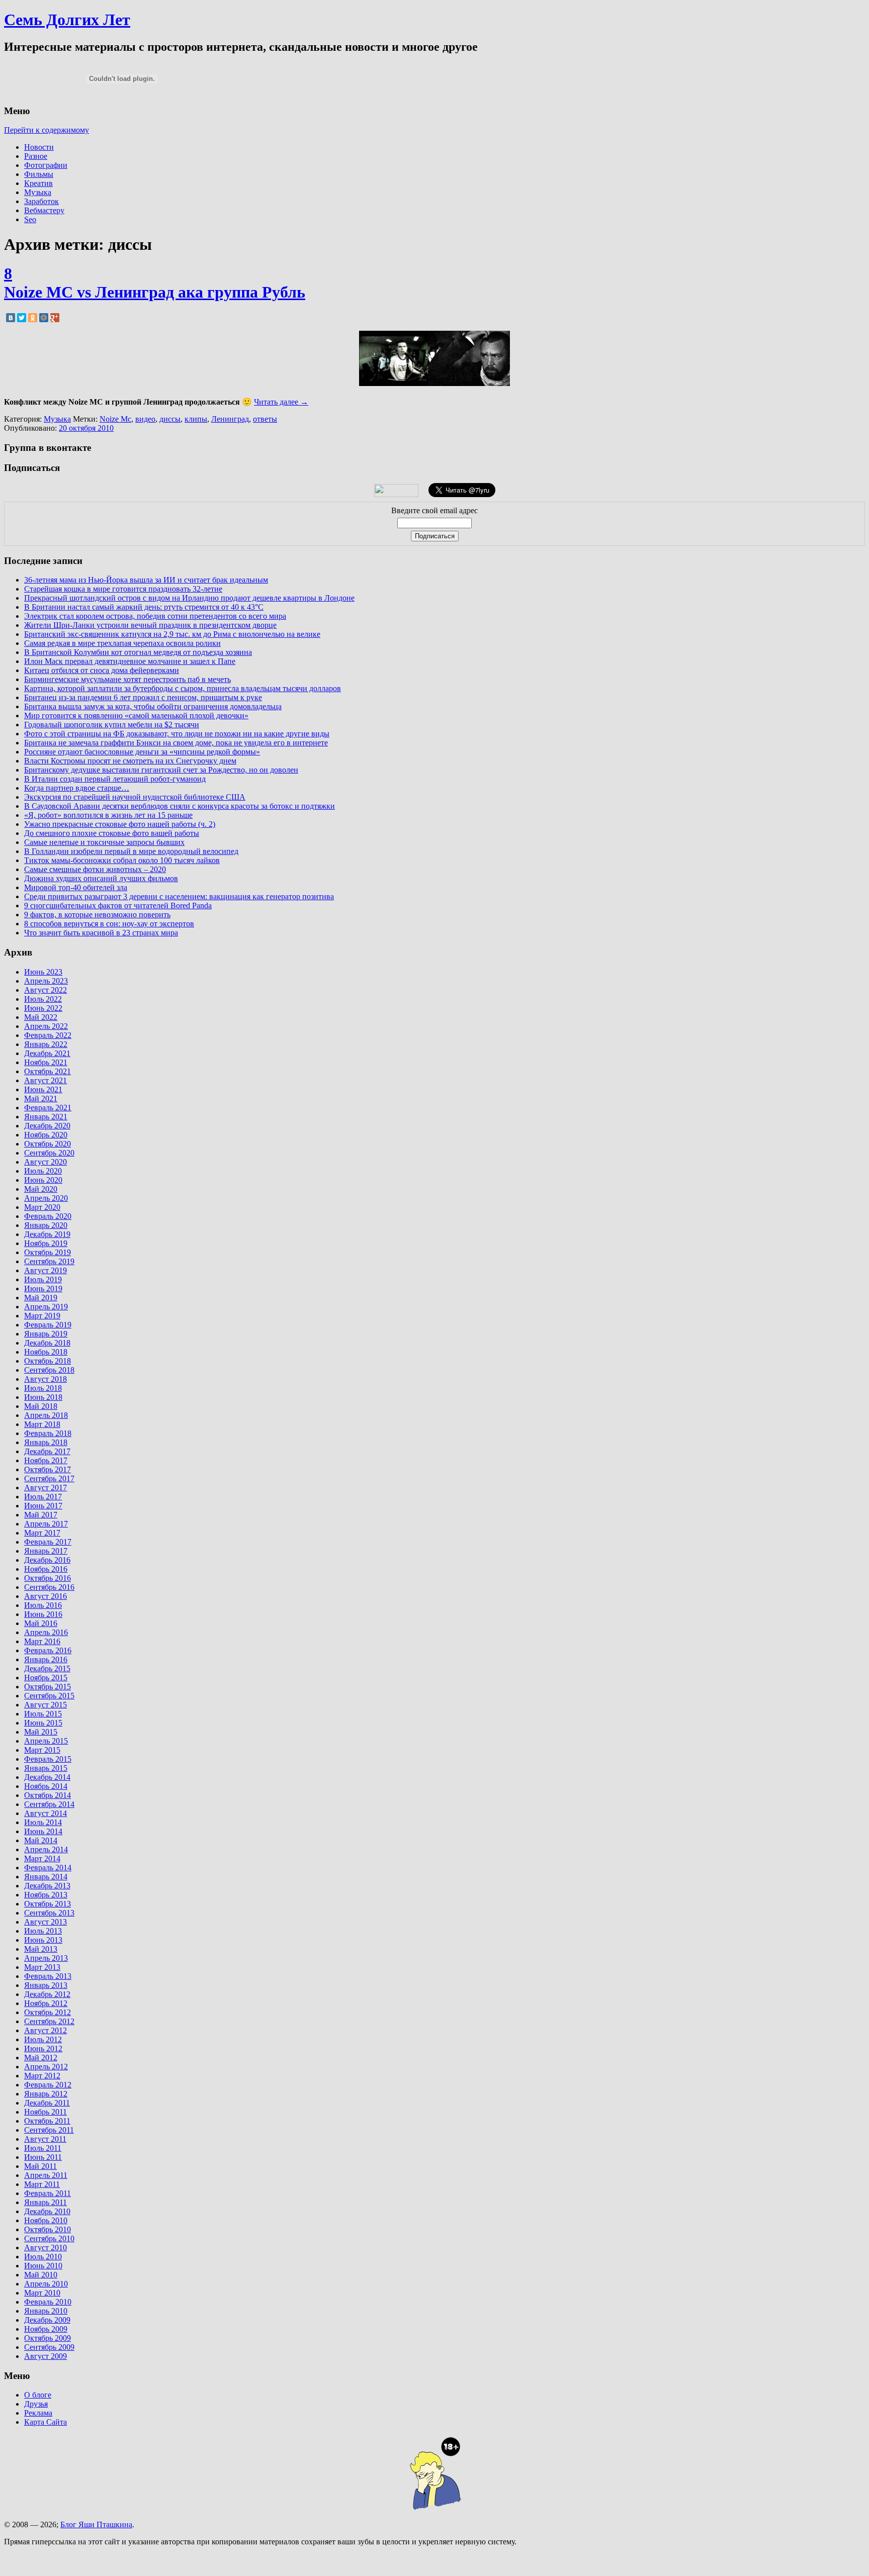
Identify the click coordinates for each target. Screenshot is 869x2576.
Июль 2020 (43, 1171)
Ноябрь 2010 (46, 2220)
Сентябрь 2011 (49, 2130)
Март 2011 (42, 2184)
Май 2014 (41, 1840)
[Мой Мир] (44, 318)
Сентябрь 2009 (49, 2347)
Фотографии (46, 165)
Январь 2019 (46, 1334)
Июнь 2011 (43, 2157)
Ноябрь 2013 (46, 1895)
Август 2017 (46, 1488)
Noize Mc (115, 419)
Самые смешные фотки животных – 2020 (95, 869)
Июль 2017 (43, 1497)
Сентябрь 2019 (49, 1261)
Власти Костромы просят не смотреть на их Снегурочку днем (130, 761)
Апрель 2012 (46, 2067)
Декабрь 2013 (47, 1886)
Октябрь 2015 (48, 1687)
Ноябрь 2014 (46, 1786)
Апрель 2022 (46, 1026)
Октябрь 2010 (48, 2229)
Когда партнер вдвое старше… (77, 788)
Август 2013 (46, 1922)
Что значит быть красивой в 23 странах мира (101, 933)
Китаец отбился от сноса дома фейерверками (102, 670)
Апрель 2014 (46, 1849)
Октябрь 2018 (48, 1361)
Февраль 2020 (48, 1216)
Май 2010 (41, 2275)
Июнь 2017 (43, 1506)
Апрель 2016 (46, 1632)
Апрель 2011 (46, 2175)
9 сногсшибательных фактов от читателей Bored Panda (118, 905)
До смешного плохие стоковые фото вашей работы (112, 833)
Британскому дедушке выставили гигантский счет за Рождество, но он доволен (161, 770)
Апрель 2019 (46, 1307)
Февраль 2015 (48, 1759)
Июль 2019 (43, 1279)
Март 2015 (42, 1750)
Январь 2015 (46, 1768)
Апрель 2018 (46, 1415)
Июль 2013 (43, 1931)
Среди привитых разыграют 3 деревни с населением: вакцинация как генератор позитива (179, 896)
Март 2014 (42, 1858)
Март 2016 (42, 1641)
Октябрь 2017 (48, 1469)
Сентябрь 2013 (49, 1913)
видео (145, 419)
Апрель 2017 (46, 1524)
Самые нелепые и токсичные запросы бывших (104, 842)
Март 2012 (42, 2076)
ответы (265, 419)
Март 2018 (42, 1424)
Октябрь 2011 (47, 2121)
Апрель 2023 (46, 981)
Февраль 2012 (48, 2085)
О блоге (38, 2395)
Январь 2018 (46, 1442)
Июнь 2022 (43, 1008)
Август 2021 (46, 1080)
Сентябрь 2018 (49, 1370)
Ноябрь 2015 (46, 1678)
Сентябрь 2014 (49, 1804)
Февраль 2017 (48, 1542)
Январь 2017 (46, 1551)
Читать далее (281, 402)
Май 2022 (41, 1017)
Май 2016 (41, 1623)
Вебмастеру (44, 210)
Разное (36, 156)
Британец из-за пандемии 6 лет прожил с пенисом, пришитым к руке (143, 697)
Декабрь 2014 (47, 1777)
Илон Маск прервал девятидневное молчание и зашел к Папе (130, 661)
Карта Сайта (46, 2422)
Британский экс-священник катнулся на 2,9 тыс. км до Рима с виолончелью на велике (172, 634)
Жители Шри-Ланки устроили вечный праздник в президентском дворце (150, 625)
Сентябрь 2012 (49, 2021)
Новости (39, 147)
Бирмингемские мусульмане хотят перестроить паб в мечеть (127, 679)
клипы (196, 419)
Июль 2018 (43, 1388)
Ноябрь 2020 (46, 1135)
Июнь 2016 (43, 1614)
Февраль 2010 (48, 2302)
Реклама (38, 2413)
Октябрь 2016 (48, 1578)
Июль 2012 (43, 2039)
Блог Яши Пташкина (96, 2524)
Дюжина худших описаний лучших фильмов (101, 878)
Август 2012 (46, 2030)
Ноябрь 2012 (46, 2003)
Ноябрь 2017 (46, 1460)
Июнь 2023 (43, 972)
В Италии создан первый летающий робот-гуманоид (115, 779)
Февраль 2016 (48, 1650)
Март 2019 (42, 1316)
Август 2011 (45, 2139)
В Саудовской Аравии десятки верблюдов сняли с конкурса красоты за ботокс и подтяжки (180, 806)
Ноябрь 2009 (46, 2329)
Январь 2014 (46, 1877)
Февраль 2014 (48, 1868)
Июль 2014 (43, 1822)
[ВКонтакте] (11, 318)
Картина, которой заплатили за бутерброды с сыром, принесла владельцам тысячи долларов (183, 688)
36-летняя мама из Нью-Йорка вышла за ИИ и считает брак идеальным (146, 580)
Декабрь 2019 (47, 1234)
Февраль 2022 (48, 1035)
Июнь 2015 (43, 1723)
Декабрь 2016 (47, 1560)
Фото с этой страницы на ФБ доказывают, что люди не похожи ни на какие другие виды (177, 734)
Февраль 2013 (48, 1976)
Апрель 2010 (46, 2284)
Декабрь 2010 (47, 2211)
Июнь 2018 (43, 1397)
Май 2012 (41, 2058)
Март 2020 (42, 1207)
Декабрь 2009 (47, 2320)
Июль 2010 (43, 2257)
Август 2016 (46, 1596)
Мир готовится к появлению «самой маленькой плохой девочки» (136, 715)
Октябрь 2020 (48, 1144)
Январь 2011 (46, 2202)
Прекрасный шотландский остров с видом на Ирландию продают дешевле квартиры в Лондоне (189, 598)
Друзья (36, 2404)
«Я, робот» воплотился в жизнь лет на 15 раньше (108, 815)
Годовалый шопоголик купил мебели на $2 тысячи (112, 725)
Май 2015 (41, 1732)
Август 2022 (46, 990)
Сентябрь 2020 (49, 1153)
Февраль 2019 (48, 1325)
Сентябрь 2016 (49, 1587)
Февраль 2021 (48, 1108)
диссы (170, 419)
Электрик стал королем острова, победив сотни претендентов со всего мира (155, 616)
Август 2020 (46, 1162)
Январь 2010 (46, 2311)
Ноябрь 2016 (46, 1569)
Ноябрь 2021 (46, 1062)
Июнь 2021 (43, 1089)
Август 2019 (46, 1270)
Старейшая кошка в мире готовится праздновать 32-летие (123, 589)
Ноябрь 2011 (46, 2112)
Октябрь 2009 (48, 2338)
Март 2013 (42, 1967)
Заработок (41, 201)
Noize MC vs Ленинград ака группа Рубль (155, 292)
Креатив (38, 183)
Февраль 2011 (48, 2193)
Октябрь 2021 (48, 1071)
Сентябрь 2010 (49, 2238)
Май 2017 (41, 1515)
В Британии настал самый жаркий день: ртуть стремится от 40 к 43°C (144, 607)
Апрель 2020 (46, 1198)
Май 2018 (41, 1406)
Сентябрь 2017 (49, 1478)
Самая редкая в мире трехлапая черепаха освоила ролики (122, 643)
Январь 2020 (46, 1225)
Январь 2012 (46, 2094)
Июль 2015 (43, 1714)
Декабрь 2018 (47, 1343)
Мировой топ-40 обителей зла (76, 887)
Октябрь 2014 (48, 1795)
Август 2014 (46, 1813)
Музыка (38, 192)
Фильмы (39, 174)
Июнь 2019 (43, 1289)
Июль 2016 (43, 1605)
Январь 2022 (46, 1044)
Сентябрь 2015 (49, 1696)
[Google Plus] (55, 318)
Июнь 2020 (43, 1180)
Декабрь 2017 (47, 1451)
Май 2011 (40, 2166)
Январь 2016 (46, 1659)
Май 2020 (41, 1189)
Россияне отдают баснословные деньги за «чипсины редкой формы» (142, 752)
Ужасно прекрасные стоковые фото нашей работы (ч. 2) (120, 824)
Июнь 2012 (43, 2048)
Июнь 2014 (43, 1831)
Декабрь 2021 (47, 1053)
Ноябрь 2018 (46, 1352)
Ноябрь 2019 (46, 1243)
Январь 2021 (46, 1117)
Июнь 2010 (43, 2266)
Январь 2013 (46, 1985)
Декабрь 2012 (47, 1994)
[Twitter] (22, 318)
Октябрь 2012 (48, 2012)
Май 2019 (41, 1298)
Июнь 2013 (43, 1940)
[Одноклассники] (33, 318)
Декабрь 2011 (47, 2103)
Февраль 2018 (48, 1433)
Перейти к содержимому (47, 130)
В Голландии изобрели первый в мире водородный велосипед (131, 851)
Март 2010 (42, 2293)
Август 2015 (46, 1705)
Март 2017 (42, 1533)
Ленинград (230, 419)
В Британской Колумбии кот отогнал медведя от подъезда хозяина (138, 652)
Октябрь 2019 (48, 1252)
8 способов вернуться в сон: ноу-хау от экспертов (109, 924)
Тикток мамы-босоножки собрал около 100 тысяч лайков (122, 860)
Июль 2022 (43, 999)
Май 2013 (41, 1949)
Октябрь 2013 (48, 1904)
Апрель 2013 (46, 1958)
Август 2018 (46, 1379)
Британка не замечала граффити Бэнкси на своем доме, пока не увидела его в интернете (176, 743)
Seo (30, 219)
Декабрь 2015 (47, 1668)
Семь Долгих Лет (67, 20)
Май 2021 (41, 1099)
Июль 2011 (43, 2148)
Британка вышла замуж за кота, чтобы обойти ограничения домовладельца (153, 706)
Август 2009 (46, 2356)
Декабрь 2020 (47, 1126)
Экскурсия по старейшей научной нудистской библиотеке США (135, 797)
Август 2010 (46, 2248)
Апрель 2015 (46, 1741)
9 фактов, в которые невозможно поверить (97, 915)
